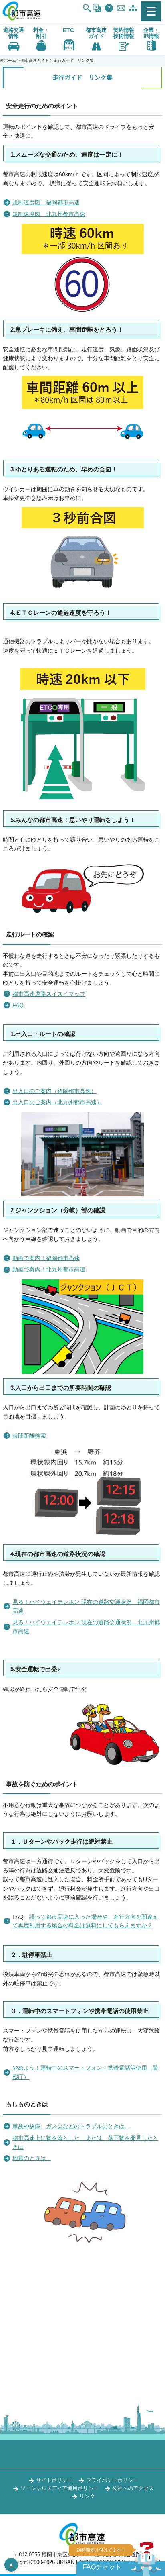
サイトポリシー (54, 2480)
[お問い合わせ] (121, 8)
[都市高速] (22, 19)
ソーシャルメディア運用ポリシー (59, 2488)
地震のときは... (32, 2158)
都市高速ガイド (35, 60)
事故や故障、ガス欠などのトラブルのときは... (71, 2126)
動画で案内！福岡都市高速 (46, 1258)
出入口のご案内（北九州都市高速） (57, 1102)
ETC (68, 30)
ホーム (10, 60)
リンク (87, 2496)
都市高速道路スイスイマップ (49, 994)
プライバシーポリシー (112, 2480)
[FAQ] (109, 8)
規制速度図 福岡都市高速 (46, 202)
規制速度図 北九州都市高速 (49, 214)
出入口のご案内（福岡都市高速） (54, 1091)
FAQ (18, 1005)
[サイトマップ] (133, 8)
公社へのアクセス (133, 2488)
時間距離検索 (29, 1436)
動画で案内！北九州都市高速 (49, 1269)
